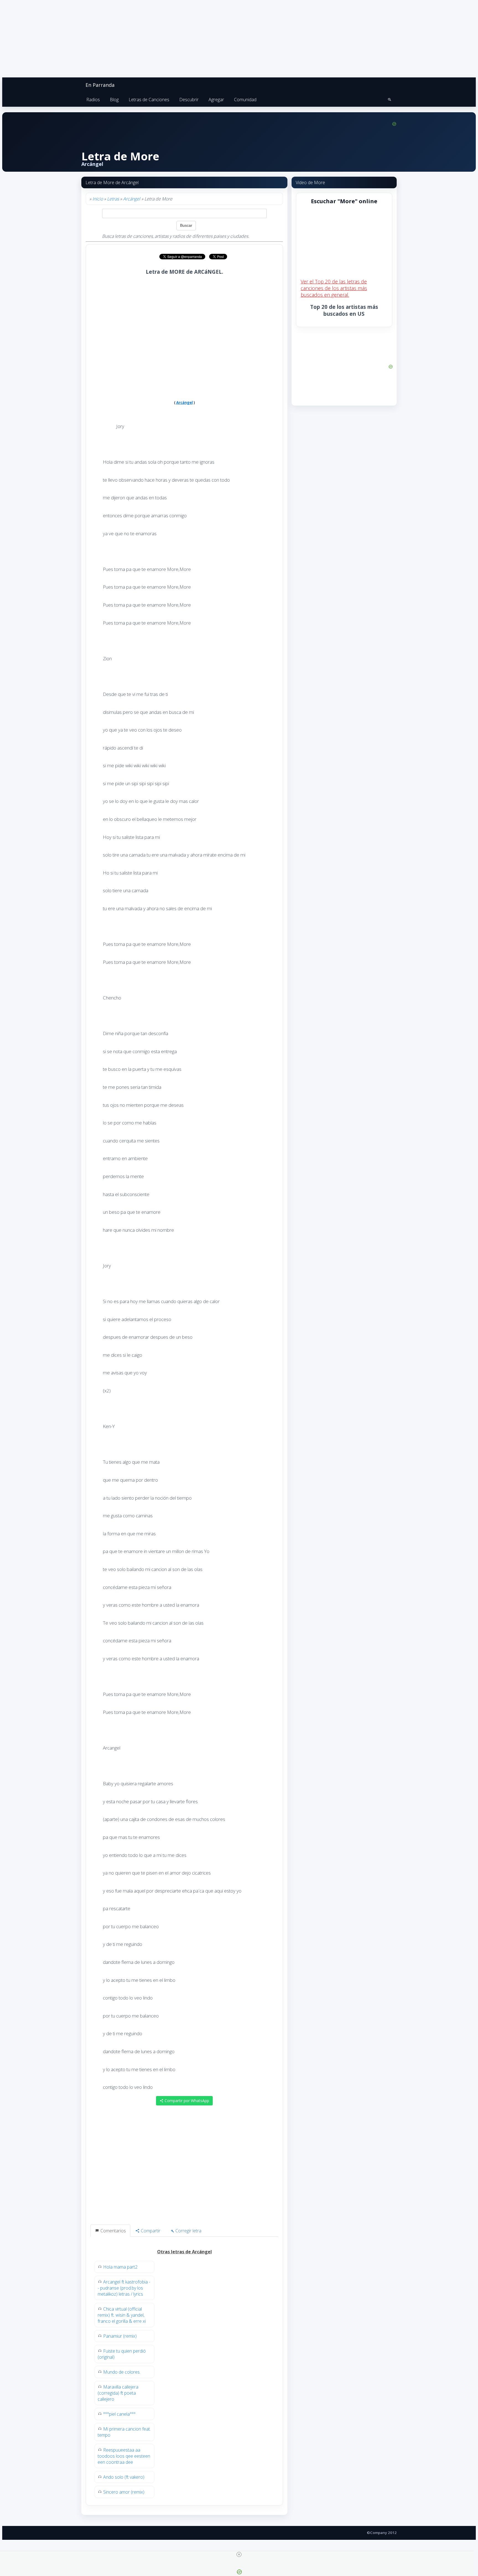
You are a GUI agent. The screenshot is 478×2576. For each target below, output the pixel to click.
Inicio (98, 199)
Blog (114, 100)
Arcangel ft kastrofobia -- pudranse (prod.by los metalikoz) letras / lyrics (124, 2288)
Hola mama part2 (120, 2267)
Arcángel (132, 199)
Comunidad (245, 100)
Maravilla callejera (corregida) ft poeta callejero (118, 2393)
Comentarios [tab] (113, 2231)
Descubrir (189, 100)
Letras (113, 199)
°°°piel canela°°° (119, 2414)
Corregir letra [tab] (188, 2231)
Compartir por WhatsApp (186, 2101)
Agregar (216, 100)
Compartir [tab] (150, 2231)
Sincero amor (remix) (124, 2492)
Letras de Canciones (149, 100)
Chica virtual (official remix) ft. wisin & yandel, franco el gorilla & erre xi (122, 2315)
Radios (93, 100)
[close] (239, 2554)
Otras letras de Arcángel (185, 2252)
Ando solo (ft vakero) (124, 2477)
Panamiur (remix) (120, 2336)
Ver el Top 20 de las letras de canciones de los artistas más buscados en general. (334, 288)
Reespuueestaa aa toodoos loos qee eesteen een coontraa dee (124, 2456)
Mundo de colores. (122, 2372)
